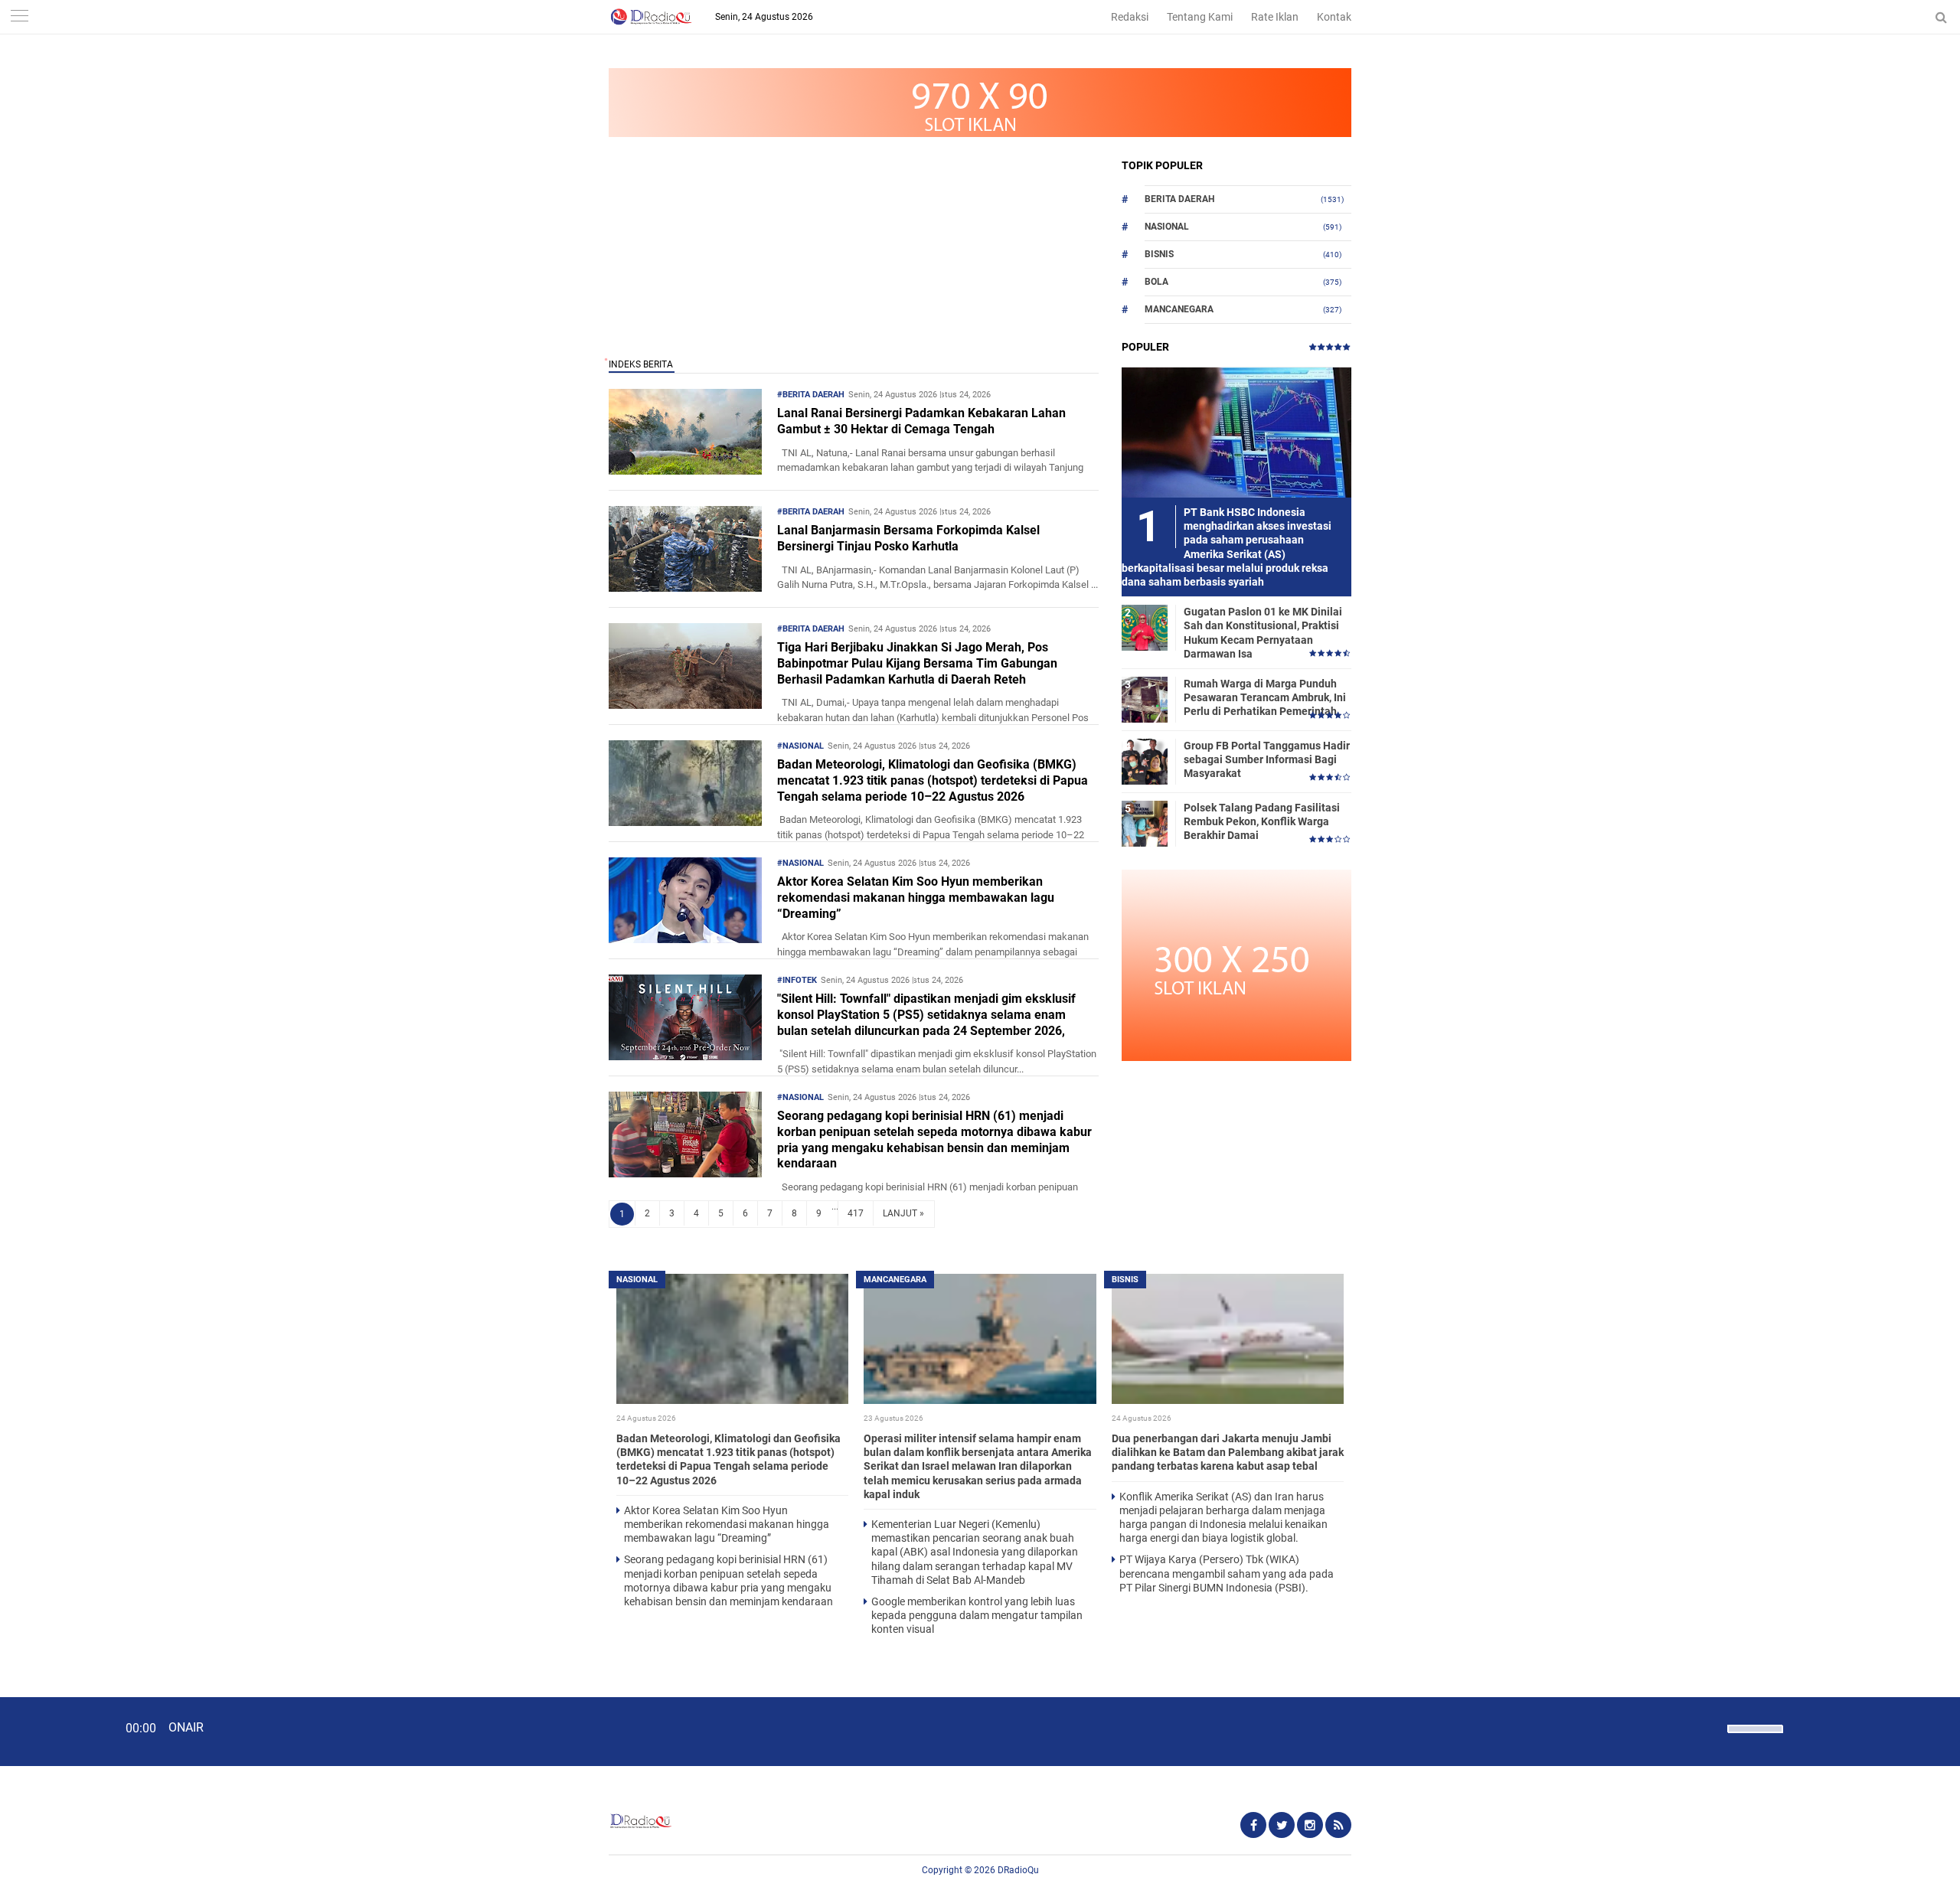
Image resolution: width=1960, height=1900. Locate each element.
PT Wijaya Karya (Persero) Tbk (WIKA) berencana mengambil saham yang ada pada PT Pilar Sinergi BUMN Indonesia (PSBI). (1227, 1573)
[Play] (50, 1731)
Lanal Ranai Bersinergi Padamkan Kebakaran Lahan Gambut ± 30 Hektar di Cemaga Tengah (921, 421)
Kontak (1334, 17)
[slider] (1754, 1738)
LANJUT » (903, 1213)
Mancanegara (1179, 309)
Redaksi (1130, 17)
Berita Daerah (1179, 199)
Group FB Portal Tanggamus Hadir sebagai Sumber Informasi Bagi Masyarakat (1267, 759)
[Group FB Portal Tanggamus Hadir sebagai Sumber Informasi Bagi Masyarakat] (1145, 761)
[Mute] (1710, 1727)
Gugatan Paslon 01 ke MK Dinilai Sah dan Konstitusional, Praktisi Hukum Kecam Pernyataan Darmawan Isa (1263, 633)
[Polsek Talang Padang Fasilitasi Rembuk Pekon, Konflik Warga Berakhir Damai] (1145, 823)
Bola (1156, 282)
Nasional (1167, 227)
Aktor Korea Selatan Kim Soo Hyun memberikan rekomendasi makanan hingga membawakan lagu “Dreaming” (916, 898)
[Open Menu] (19, 17)
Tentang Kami (1200, 17)
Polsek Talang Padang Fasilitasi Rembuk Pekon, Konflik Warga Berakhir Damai (1262, 821)
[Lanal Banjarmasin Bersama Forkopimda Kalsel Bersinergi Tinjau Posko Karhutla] (685, 588)
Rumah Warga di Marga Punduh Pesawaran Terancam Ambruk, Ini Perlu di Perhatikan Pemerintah (1265, 697)
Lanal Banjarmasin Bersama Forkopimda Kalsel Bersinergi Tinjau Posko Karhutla (908, 538)
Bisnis (1159, 254)
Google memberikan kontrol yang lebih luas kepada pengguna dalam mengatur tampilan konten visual (977, 1615)
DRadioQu (1018, 1870)
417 (856, 1213)
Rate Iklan (1275, 17)
